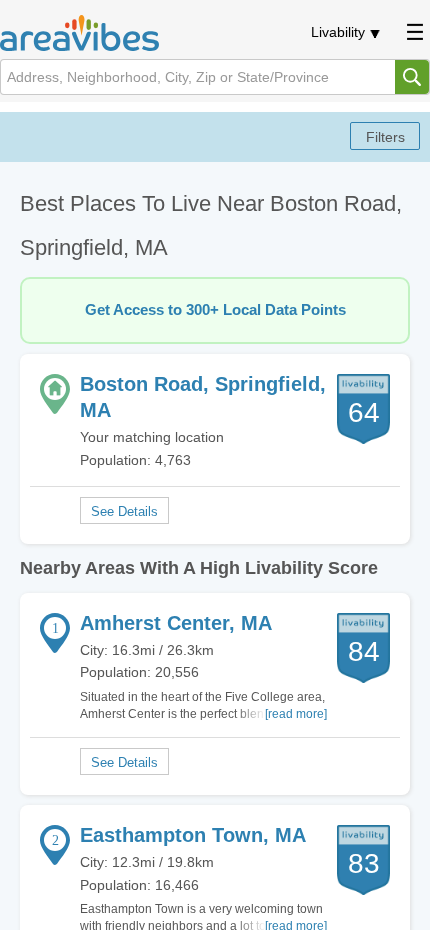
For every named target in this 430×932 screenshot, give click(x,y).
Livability (338, 32)
